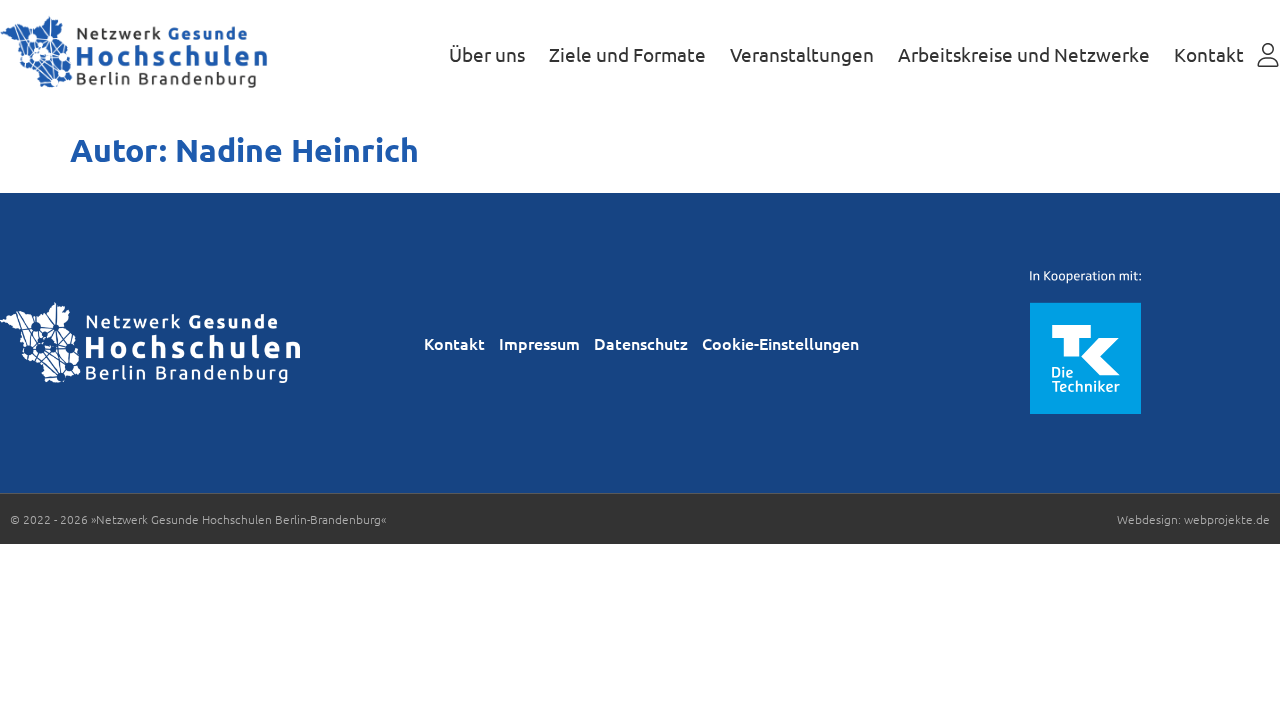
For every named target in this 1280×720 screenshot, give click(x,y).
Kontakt (1209, 54)
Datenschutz (641, 343)
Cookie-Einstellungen (780, 343)
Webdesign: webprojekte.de (1193, 519)
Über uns (487, 54)
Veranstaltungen (802, 54)
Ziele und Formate (627, 54)
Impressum (539, 343)
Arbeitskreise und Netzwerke (1024, 54)
